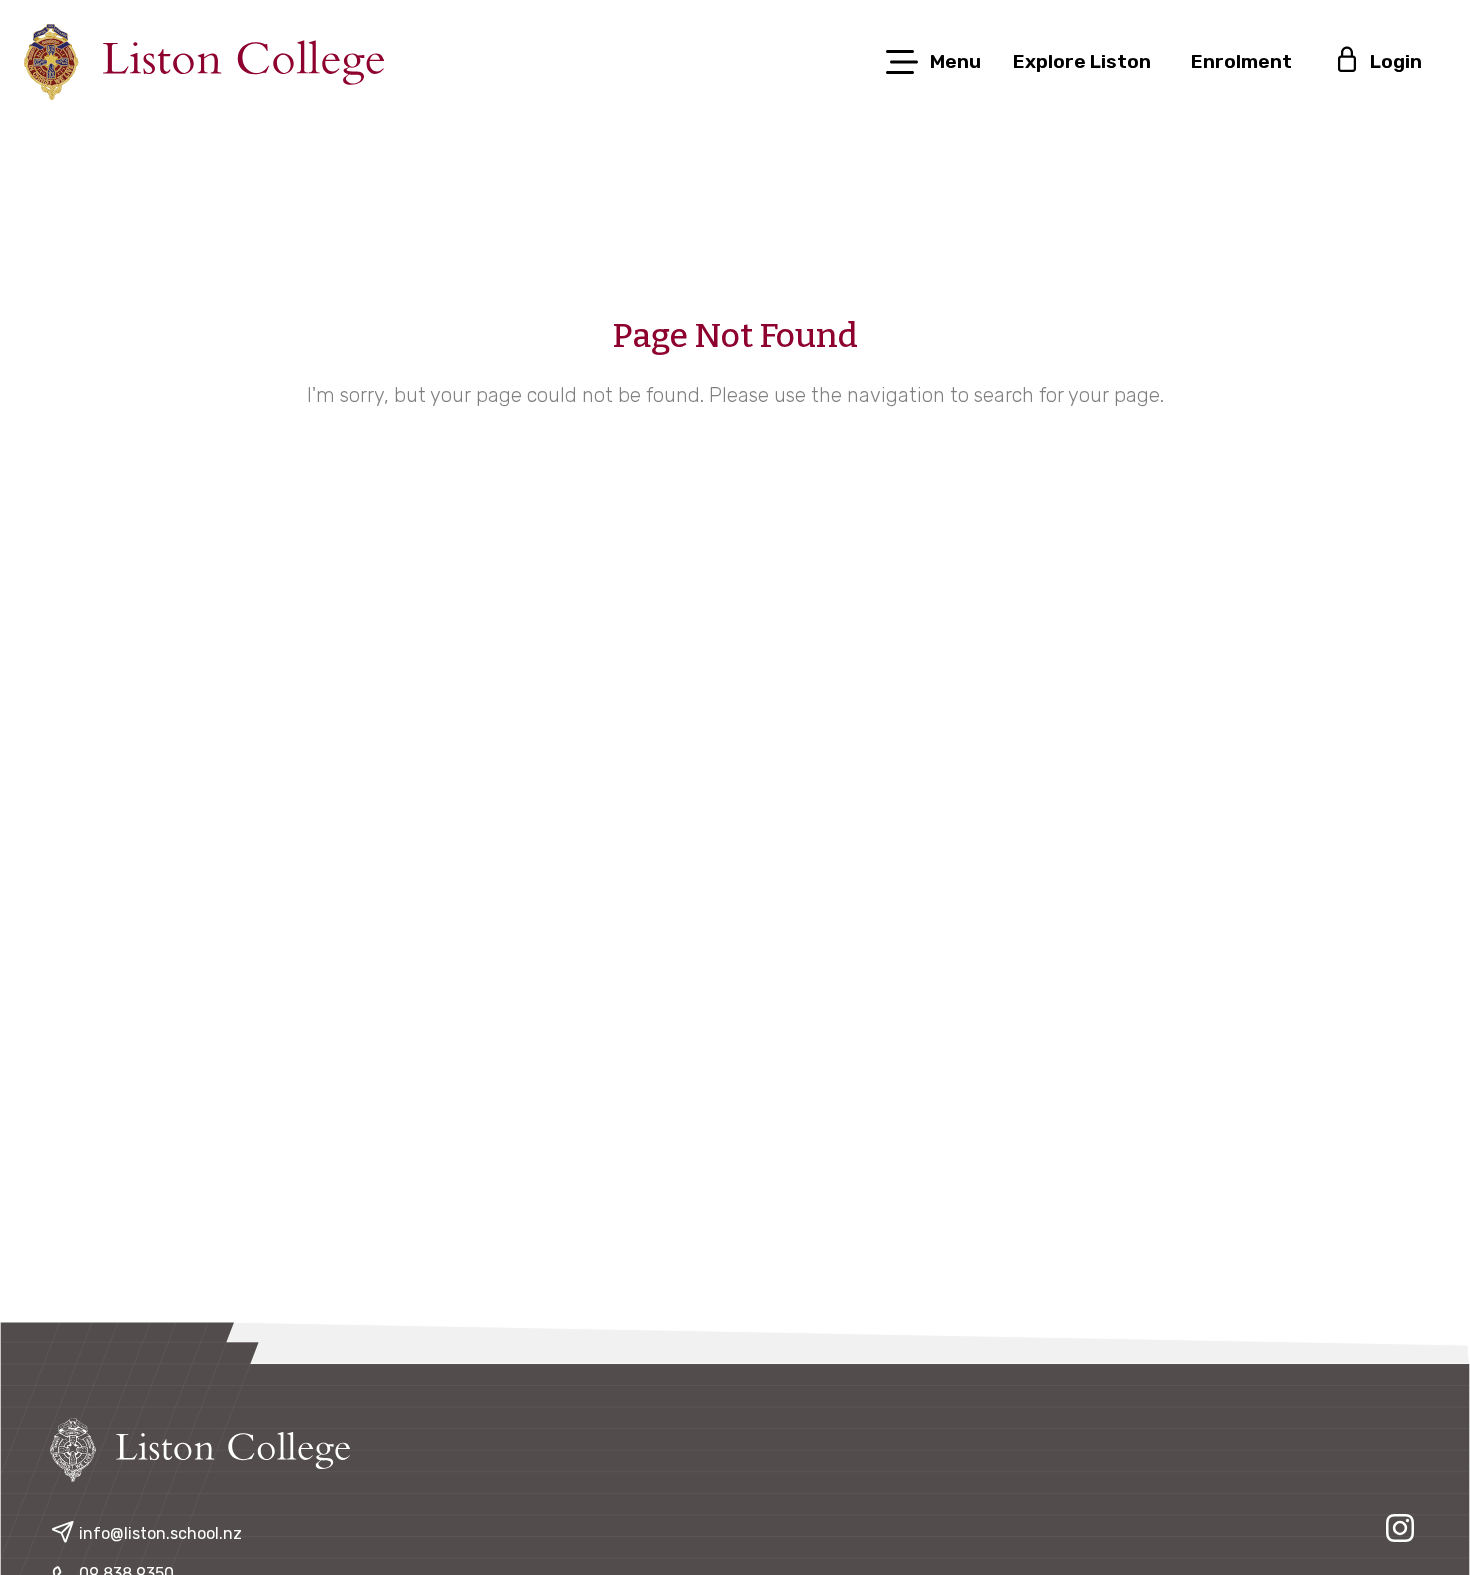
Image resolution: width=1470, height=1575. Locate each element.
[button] (931, 62)
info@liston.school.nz (160, 1533)
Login (1394, 61)
